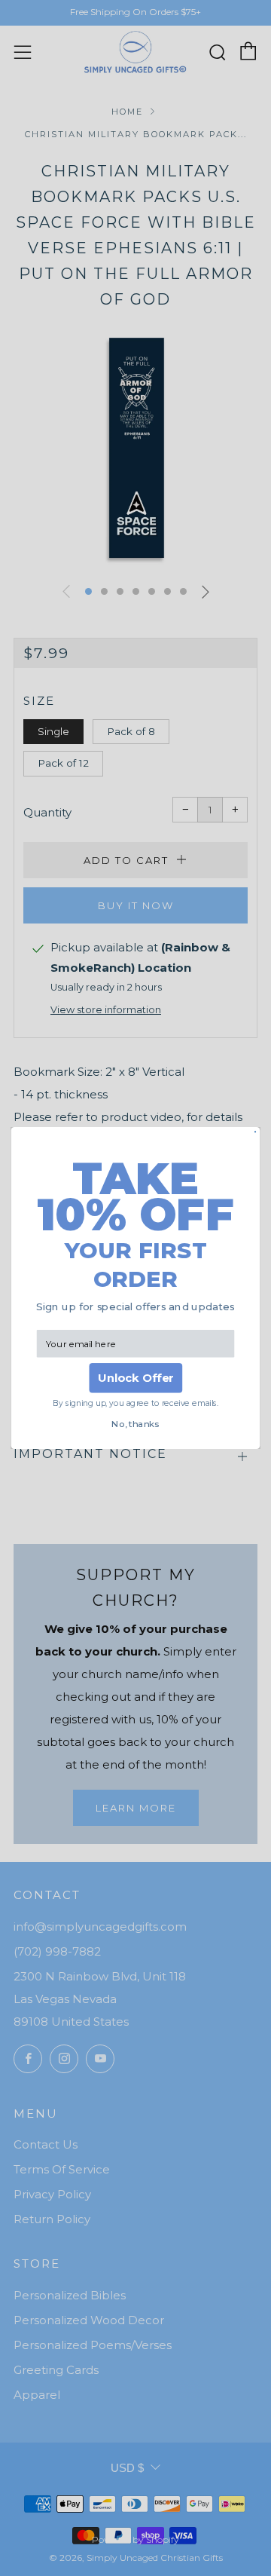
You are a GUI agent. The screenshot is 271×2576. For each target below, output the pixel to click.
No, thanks (135, 1424)
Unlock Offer (136, 1378)
